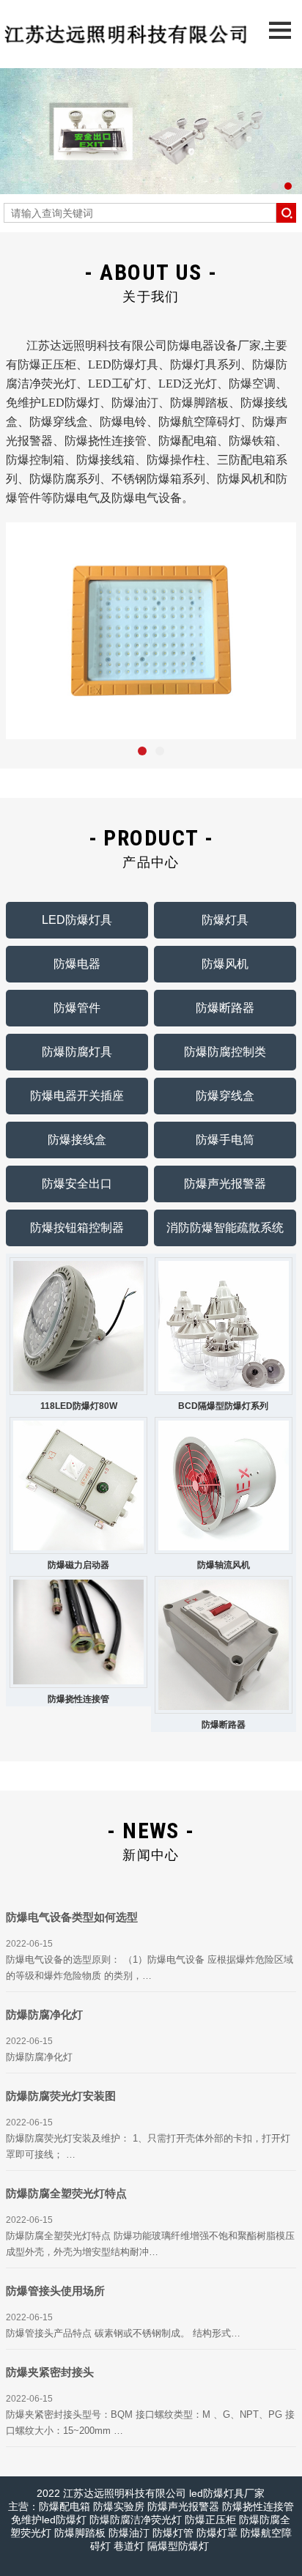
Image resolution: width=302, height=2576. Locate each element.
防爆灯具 (225, 920)
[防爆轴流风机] (224, 1486)
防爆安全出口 (77, 1184)
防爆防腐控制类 (225, 1052)
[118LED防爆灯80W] (78, 1326)
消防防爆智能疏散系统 (225, 1228)
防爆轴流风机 (224, 1565)
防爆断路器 (225, 1008)
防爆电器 (77, 964)
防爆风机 (225, 964)
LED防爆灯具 (77, 920)
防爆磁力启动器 (78, 1565)
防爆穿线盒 (225, 1096)
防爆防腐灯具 (77, 1052)
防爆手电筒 (225, 1140)
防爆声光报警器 (225, 1184)
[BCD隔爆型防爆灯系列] (224, 1326)
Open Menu (280, 30)
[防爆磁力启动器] (78, 1486)
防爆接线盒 (77, 1140)
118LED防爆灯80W (79, 1406)
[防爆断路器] (224, 1645)
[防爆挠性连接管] (78, 1632)
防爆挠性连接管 (78, 1699)
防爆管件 (77, 1008)
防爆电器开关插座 (77, 1096)
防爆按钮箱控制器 (77, 1228)
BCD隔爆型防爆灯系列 (223, 1406)
